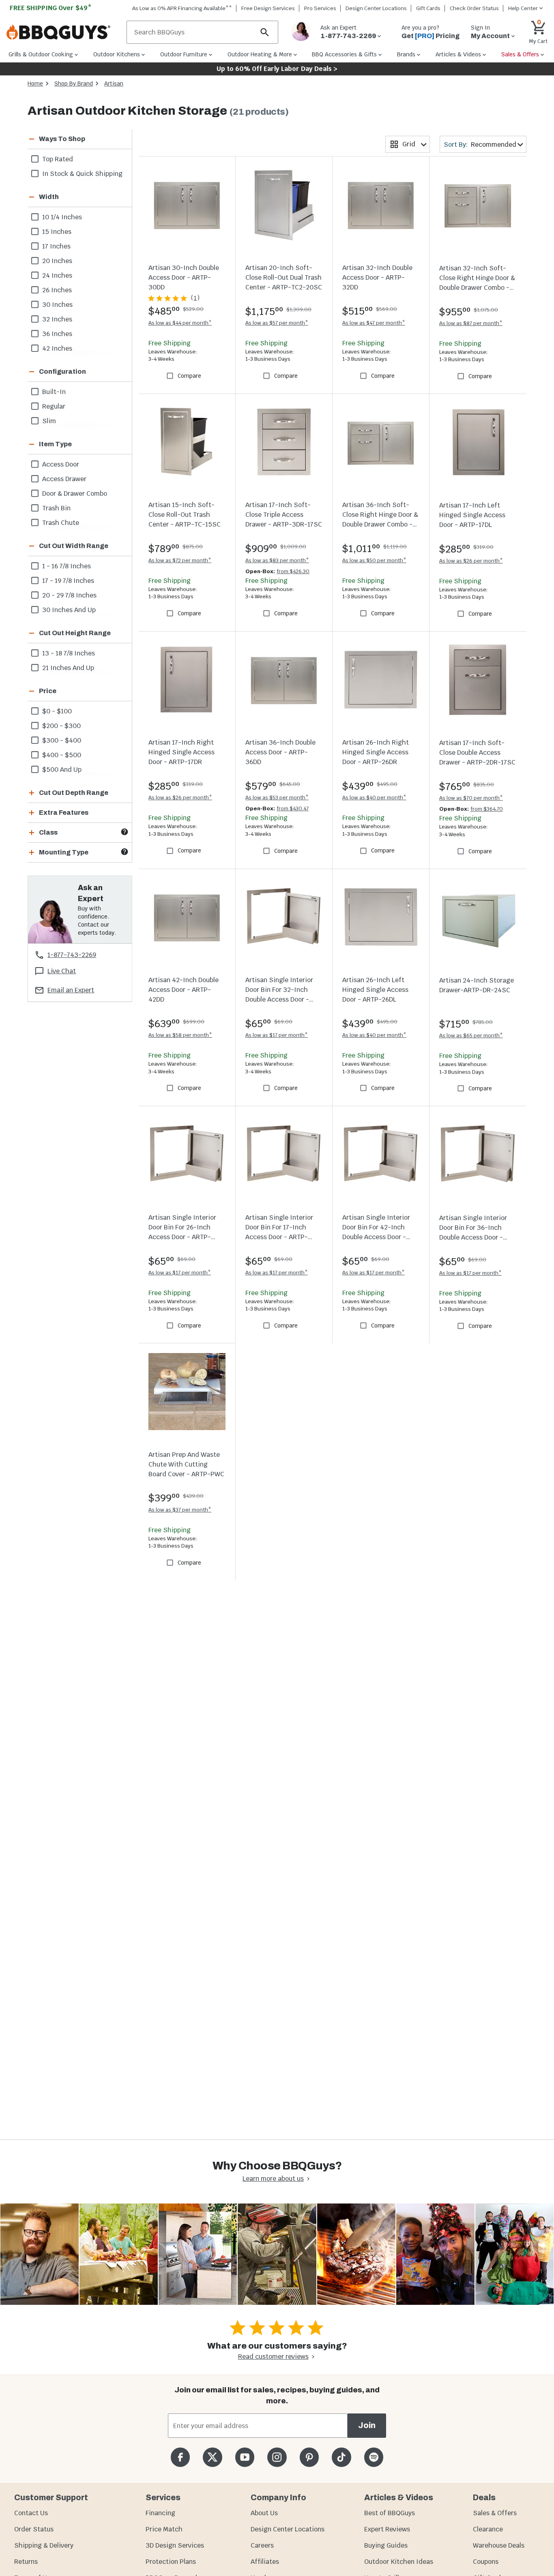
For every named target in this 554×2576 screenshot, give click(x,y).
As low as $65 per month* (471, 1035)
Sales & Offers (495, 2513)
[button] (70, 139)
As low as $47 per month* (374, 323)
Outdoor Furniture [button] (184, 54)
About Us (264, 2513)
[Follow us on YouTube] (245, 2457)
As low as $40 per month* (374, 798)
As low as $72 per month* (180, 560)
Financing (160, 2513)
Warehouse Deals (499, 2545)
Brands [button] (406, 54)
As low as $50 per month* (374, 560)
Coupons (486, 2562)
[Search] (265, 32)
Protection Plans (171, 2562)
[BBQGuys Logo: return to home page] (63, 32)
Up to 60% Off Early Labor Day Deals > (277, 69)
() (195, 298)
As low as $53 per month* (277, 798)
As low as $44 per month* (180, 323)
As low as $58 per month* (180, 1035)
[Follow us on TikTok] (341, 2457)
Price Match (164, 2529)
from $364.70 (487, 809)
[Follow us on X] (212, 2457)
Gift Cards (428, 8)
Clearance (488, 2529)
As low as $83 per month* (277, 560)
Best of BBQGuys (390, 2513)
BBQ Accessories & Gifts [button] (344, 54)
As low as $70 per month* (471, 798)
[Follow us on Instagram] (277, 2457)
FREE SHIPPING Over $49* (51, 8)
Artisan (114, 84)
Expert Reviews (387, 2529)
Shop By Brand (74, 84)
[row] (80, 159)
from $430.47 (293, 808)
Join (367, 2425)
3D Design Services (175, 2545)
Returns (26, 2562)
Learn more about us (273, 2179)
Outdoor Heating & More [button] (260, 54)
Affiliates (265, 2562)
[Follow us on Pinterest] (309, 2457)
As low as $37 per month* (180, 1510)
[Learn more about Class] (125, 832)
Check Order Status (474, 8)
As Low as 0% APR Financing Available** (182, 8)
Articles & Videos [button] (458, 54)
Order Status (34, 2529)
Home (35, 84)
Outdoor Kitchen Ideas (399, 2562)
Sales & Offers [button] (520, 54)
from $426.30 (293, 571)
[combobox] (408, 144)
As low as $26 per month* (471, 561)
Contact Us (31, 2513)
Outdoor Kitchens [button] (117, 54)
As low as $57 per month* (277, 323)
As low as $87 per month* (471, 323)
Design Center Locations (376, 8)
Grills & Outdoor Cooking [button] (41, 54)
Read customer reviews (273, 2357)
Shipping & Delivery (44, 2545)
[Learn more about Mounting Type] (125, 852)
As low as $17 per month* (277, 1035)
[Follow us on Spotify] (374, 2457)
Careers (262, 2545)
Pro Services (320, 8)
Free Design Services (268, 8)
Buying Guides (386, 2545)
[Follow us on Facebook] (180, 2457)
